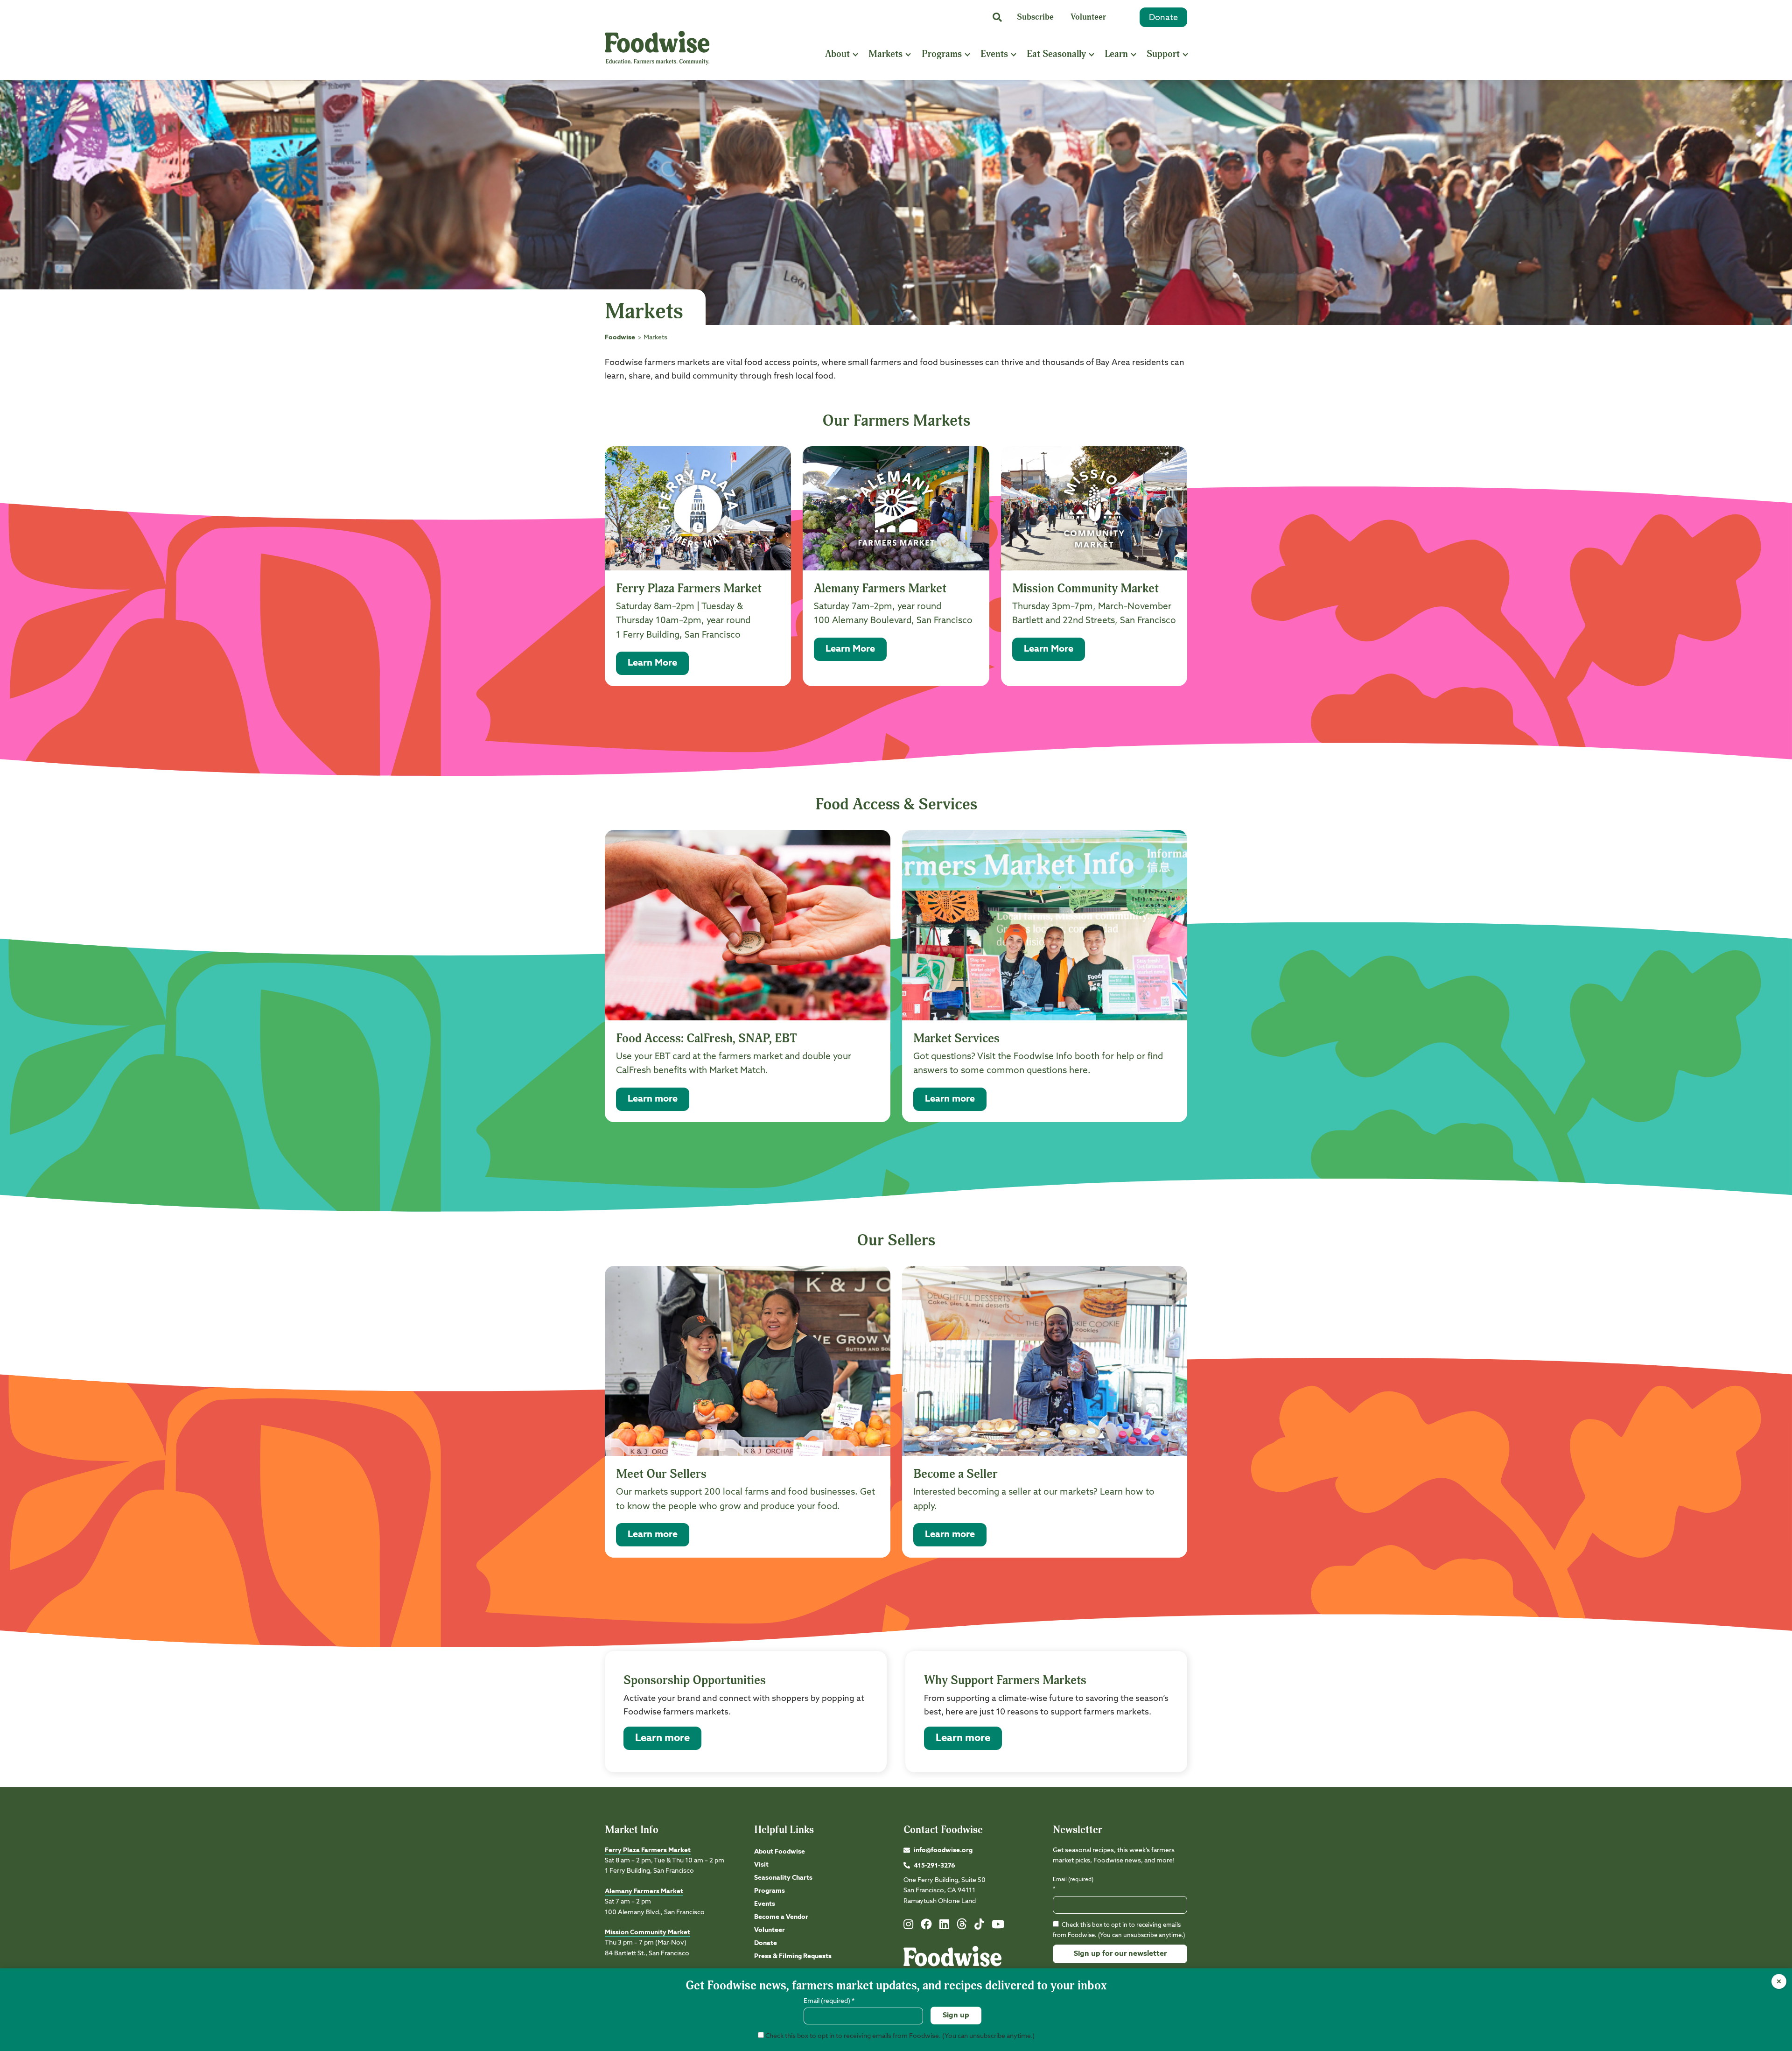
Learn (1116, 54)
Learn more (662, 1738)
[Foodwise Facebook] (926, 1926)
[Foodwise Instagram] (908, 1926)
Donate (1163, 18)
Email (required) (1073, 1884)
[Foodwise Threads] (962, 1928)
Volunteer (1088, 17)
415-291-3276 (934, 1866)
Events (994, 54)
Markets (885, 54)
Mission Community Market (647, 1932)
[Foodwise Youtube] (998, 1926)
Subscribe (1035, 17)
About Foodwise (780, 1852)
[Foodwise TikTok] (979, 1926)
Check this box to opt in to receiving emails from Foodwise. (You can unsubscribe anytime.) (899, 2036)
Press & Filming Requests (793, 1956)
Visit (761, 1865)
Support (1163, 54)
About (837, 54)
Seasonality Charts (783, 1878)
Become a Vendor (781, 1917)
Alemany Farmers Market (644, 1891)
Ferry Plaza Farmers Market (648, 1850)
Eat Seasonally (1056, 54)
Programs (942, 54)
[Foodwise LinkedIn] (944, 1926)
